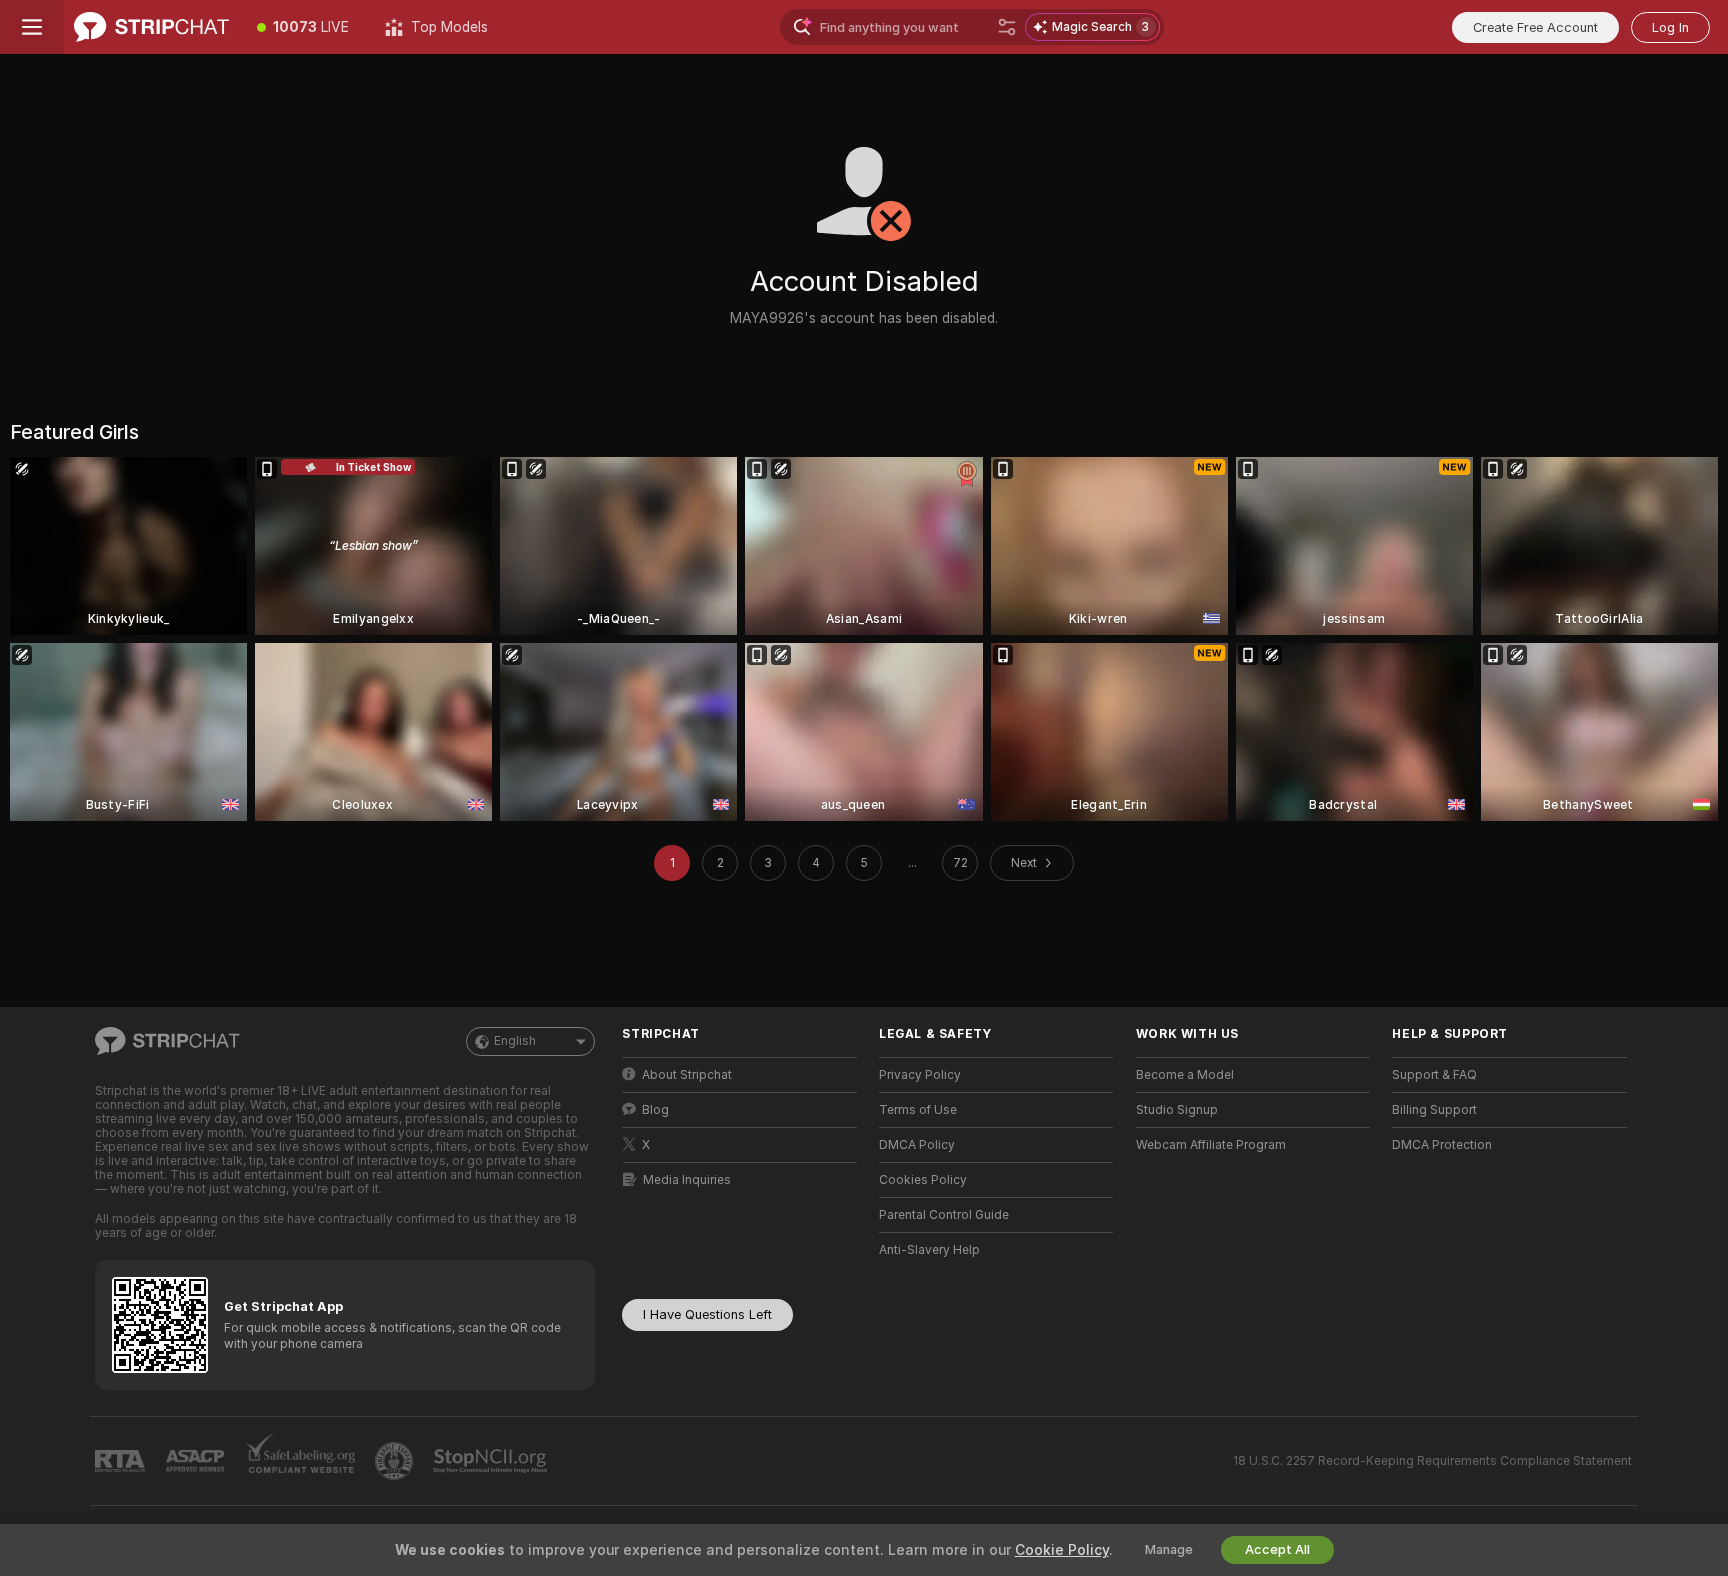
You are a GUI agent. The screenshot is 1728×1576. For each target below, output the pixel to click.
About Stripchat (687, 1075)
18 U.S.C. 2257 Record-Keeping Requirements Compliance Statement (1432, 1461)
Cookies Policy (923, 1180)
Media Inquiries (687, 1180)
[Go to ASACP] (197, 1461)
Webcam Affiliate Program (1211, 1145)
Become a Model (1185, 1075)
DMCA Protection (1442, 1145)
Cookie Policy (1062, 1550)
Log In (1670, 27)
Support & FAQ (1434, 1075)
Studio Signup (1177, 1110)
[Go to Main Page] (151, 27)
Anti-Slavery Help (929, 1250)
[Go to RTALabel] (122, 1461)
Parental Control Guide (944, 1215)
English (515, 1041)
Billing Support (1434, 1110)
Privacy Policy (920, 1075)
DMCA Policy (917, 1145)
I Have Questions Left (707, 1314)
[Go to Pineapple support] (396, 1461)
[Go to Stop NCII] (492, 1461)
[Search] (1007, 27)
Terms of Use (918, 1110)
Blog (655, 1110)
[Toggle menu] (32, 27)
